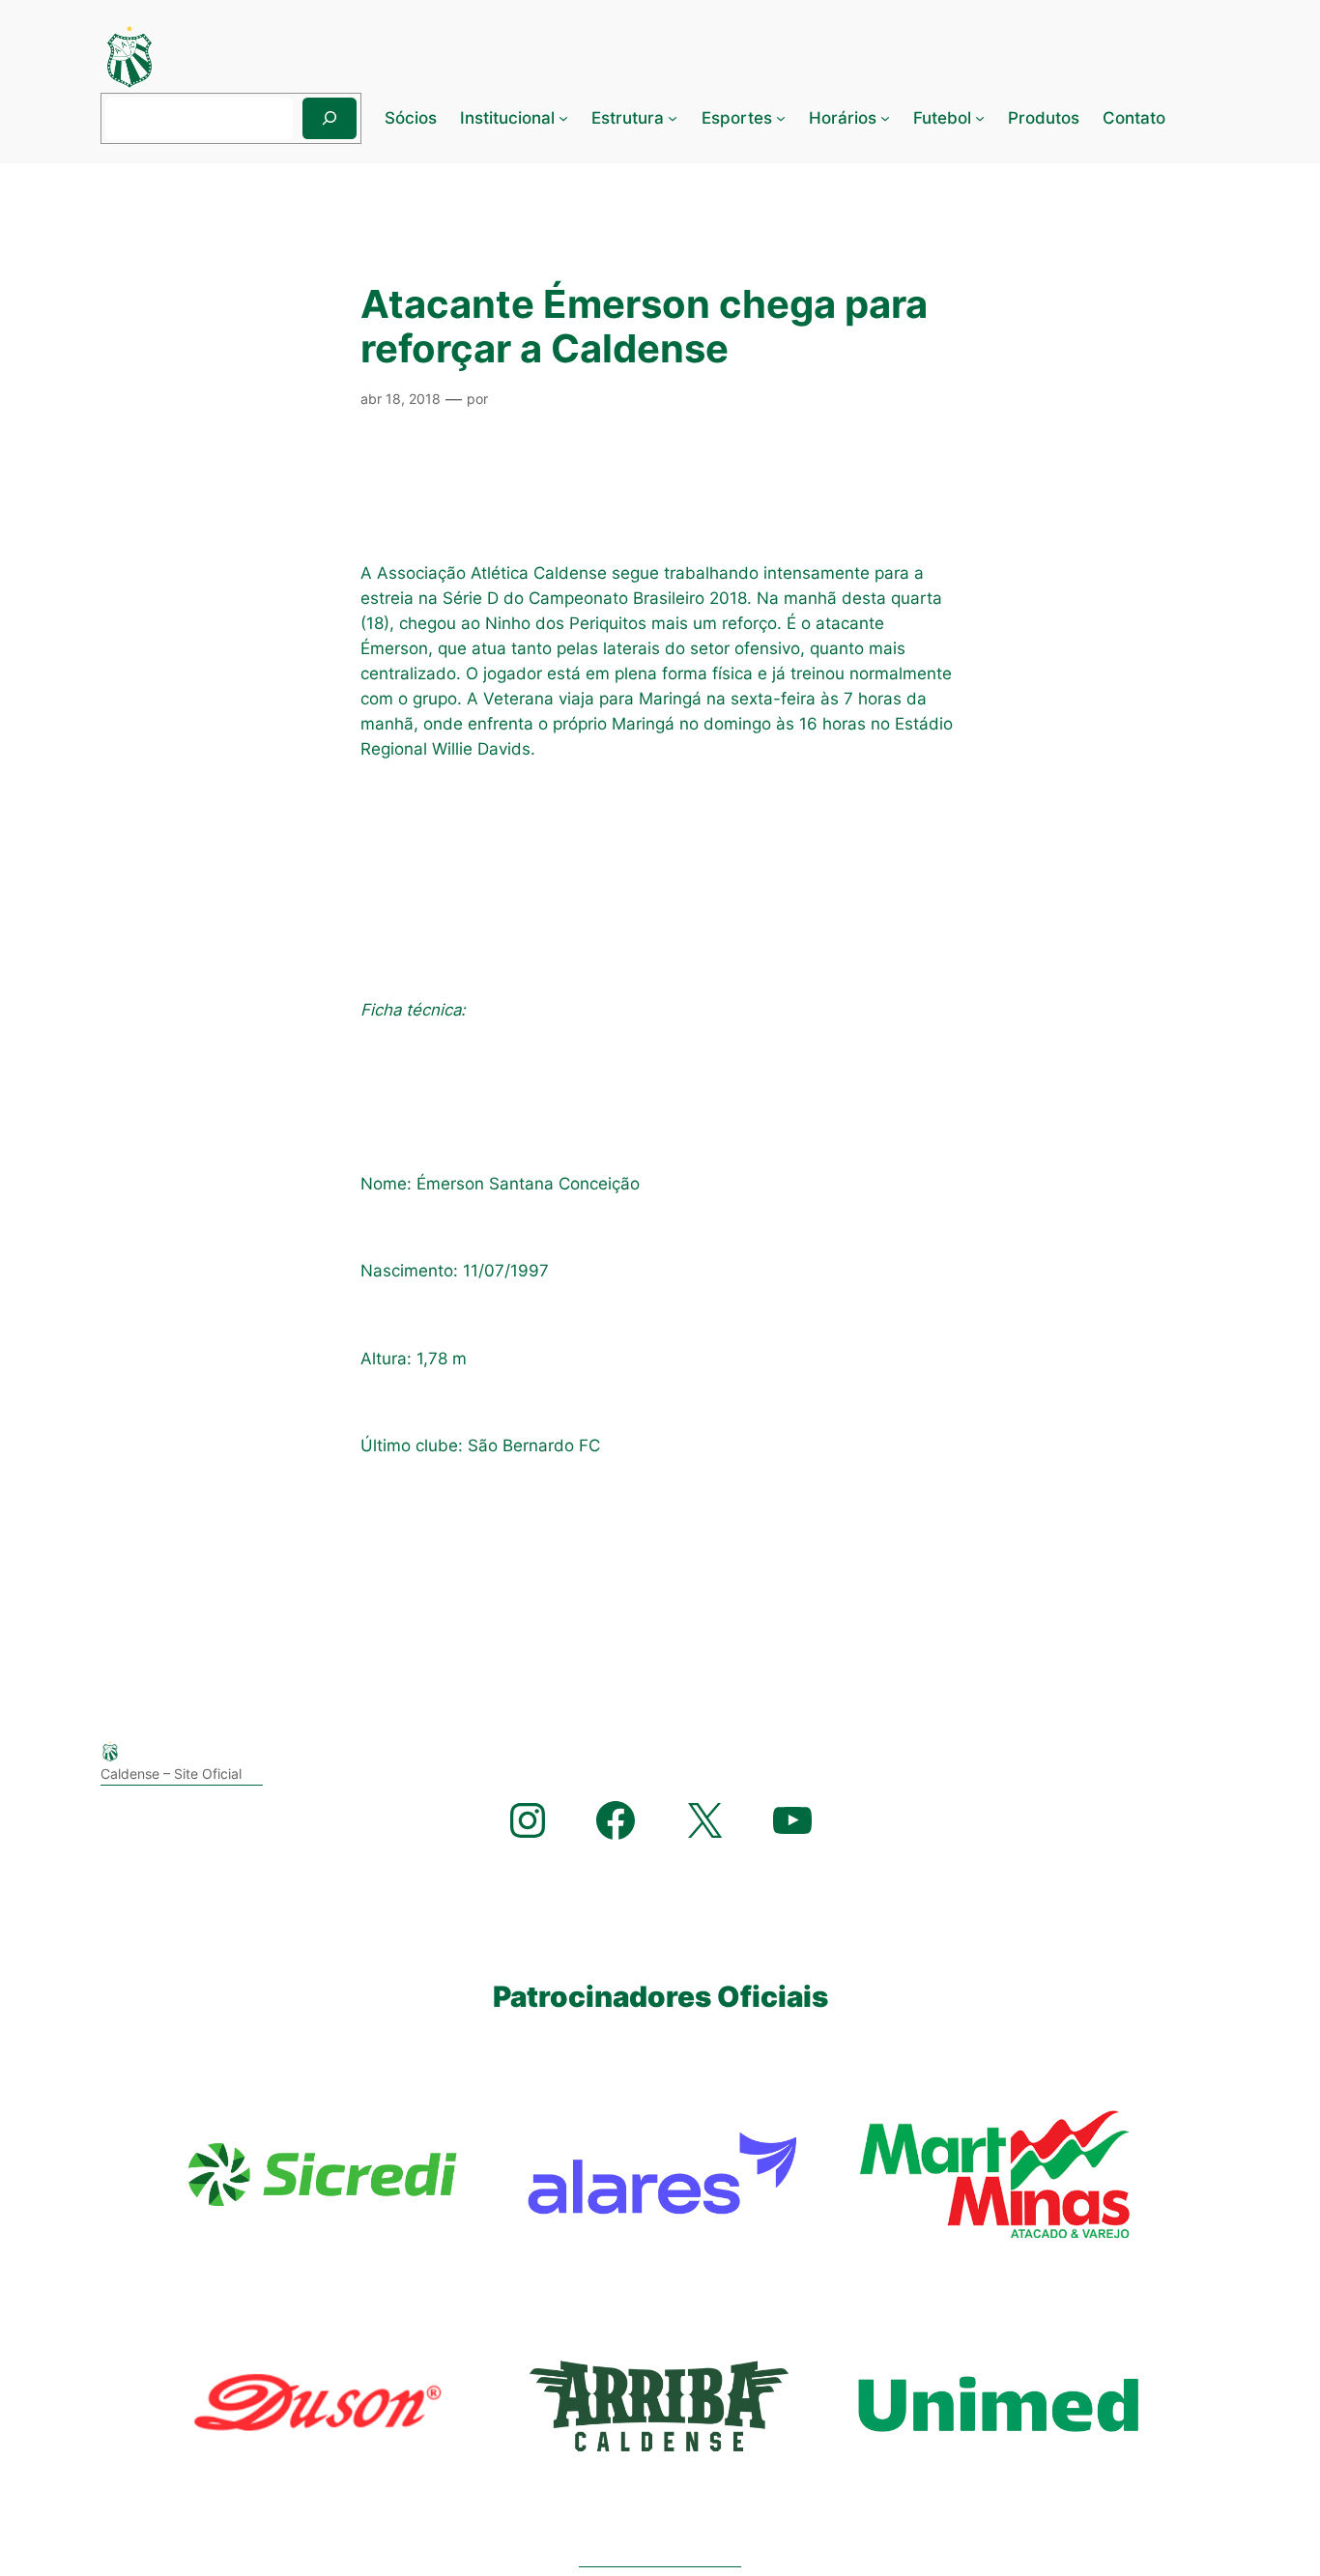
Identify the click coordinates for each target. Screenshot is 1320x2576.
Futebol (942, 118)
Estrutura (628, 118)
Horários (843, 118)
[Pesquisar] (330, 118)
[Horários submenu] (885, 118)
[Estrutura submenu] (673, 118)
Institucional (507, 118)
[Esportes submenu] (781, 118)
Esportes (737, 118)
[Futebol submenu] (980, 118)
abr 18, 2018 (401, 399)
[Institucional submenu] (563, 118)
